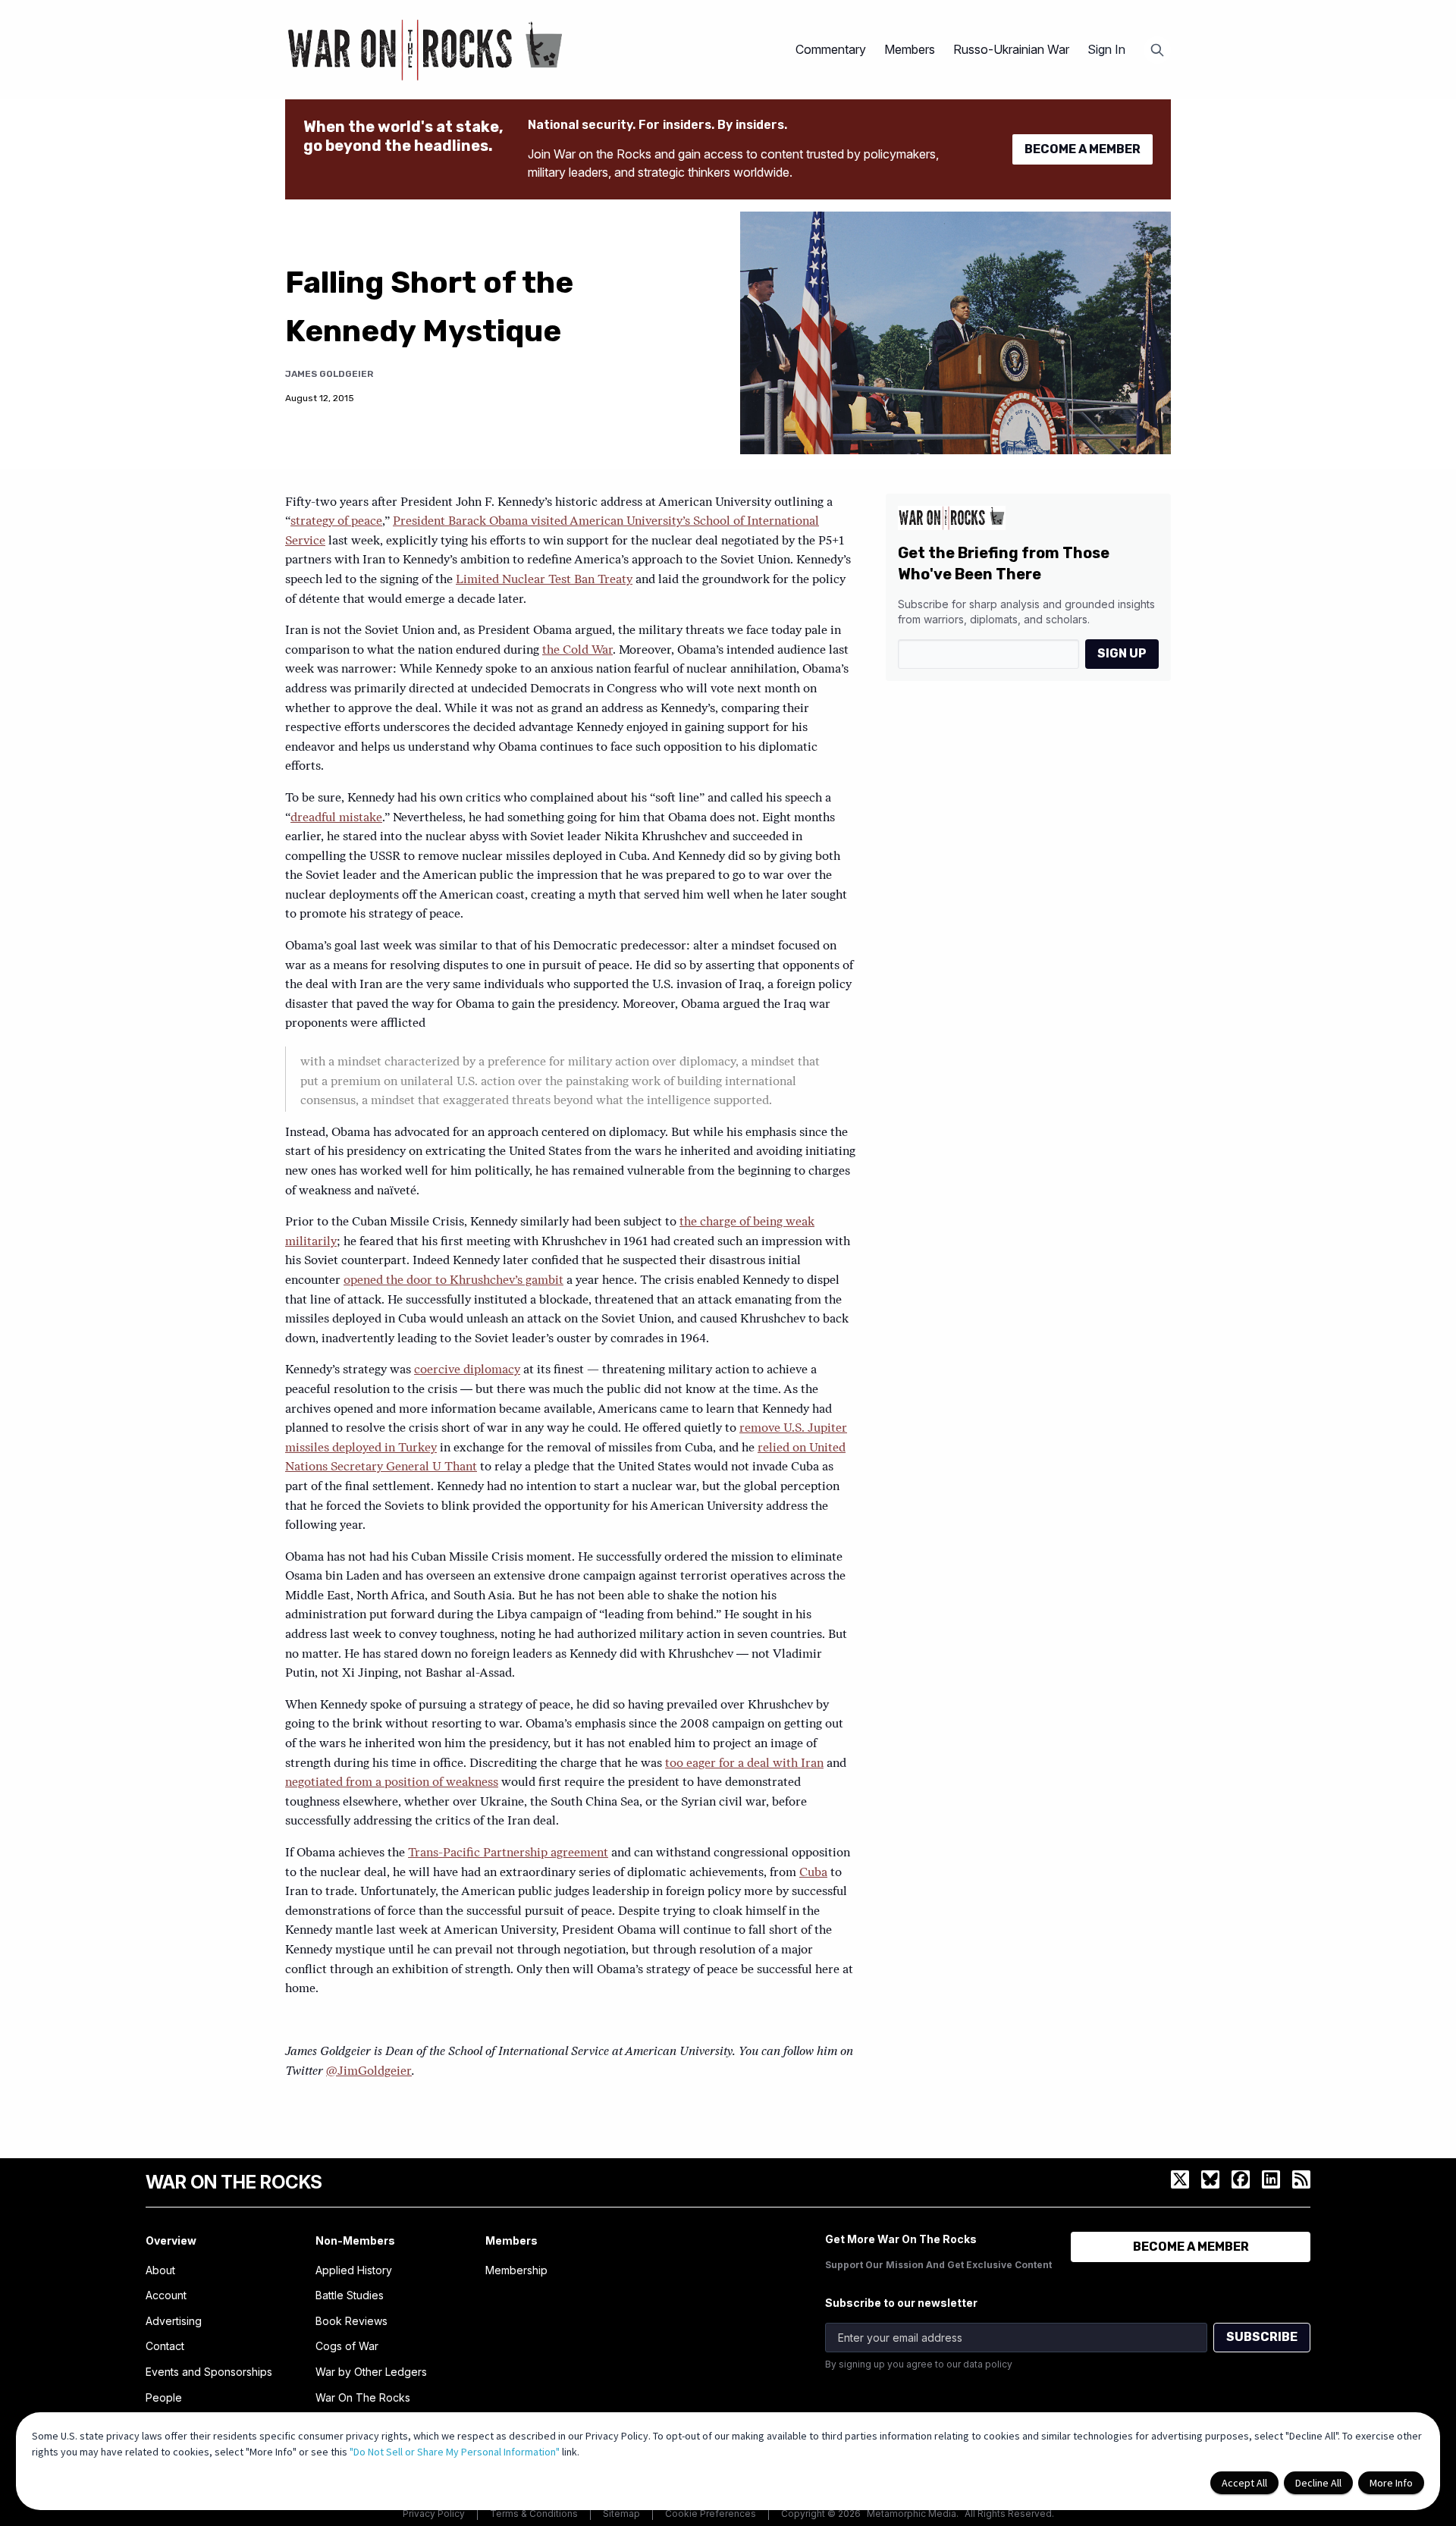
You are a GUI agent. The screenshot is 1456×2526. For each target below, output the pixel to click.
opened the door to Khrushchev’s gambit (453, 1281)
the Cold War (577, 651)
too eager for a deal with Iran (744, 1764)
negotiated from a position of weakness (392, 1783)
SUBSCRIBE (1262, 2337)
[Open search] (1157, 50)
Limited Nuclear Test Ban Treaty (544, 580)
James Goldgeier (329, 374)
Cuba (813, 1873)
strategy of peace (336, 522)
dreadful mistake (336, 818)
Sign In (1106, 49)
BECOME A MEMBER (1083, 149)
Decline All (1318, 2483)
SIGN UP (1122, 653)
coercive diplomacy (467, 1370)
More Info (1391, 2483)
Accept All (1244, 2483)
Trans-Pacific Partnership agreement (508, 1853)
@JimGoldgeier (369, 2072)
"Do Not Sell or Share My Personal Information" (455, 2452)
